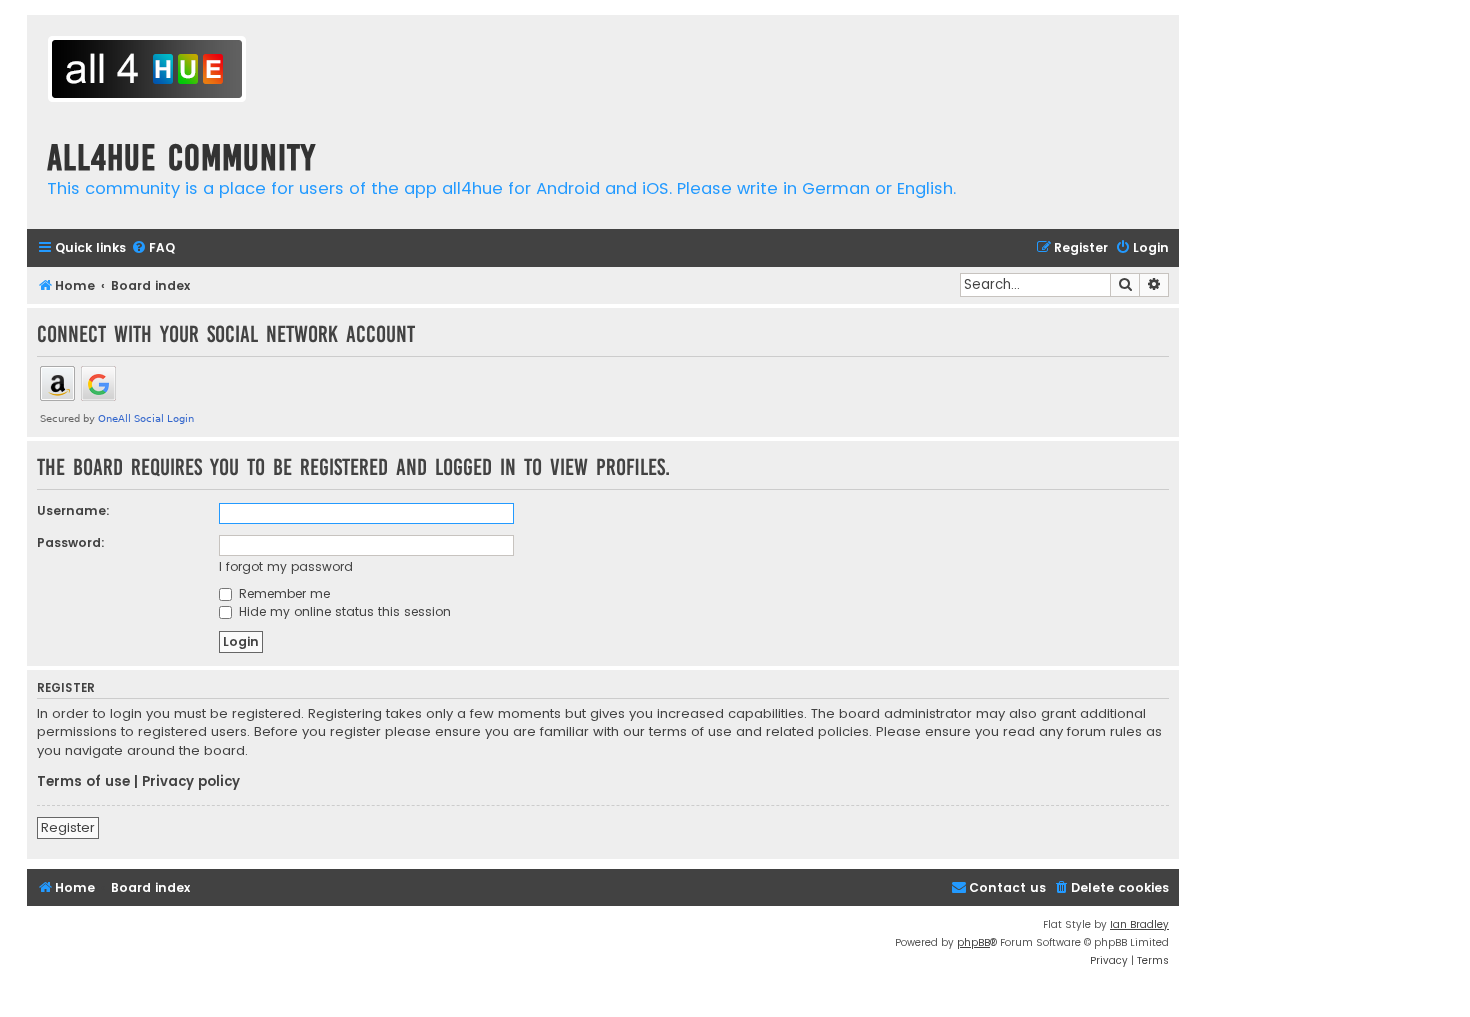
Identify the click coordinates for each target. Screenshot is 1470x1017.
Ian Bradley (1139, 924)
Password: (71, 542)
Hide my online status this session (343, 611)
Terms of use (83, 782)
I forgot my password (286, 566)
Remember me (282, 593)
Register (68, 827)
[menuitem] (153, 248)
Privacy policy (191, 782)
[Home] (147, 71)
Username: (73, 510)
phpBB (973, 942)
